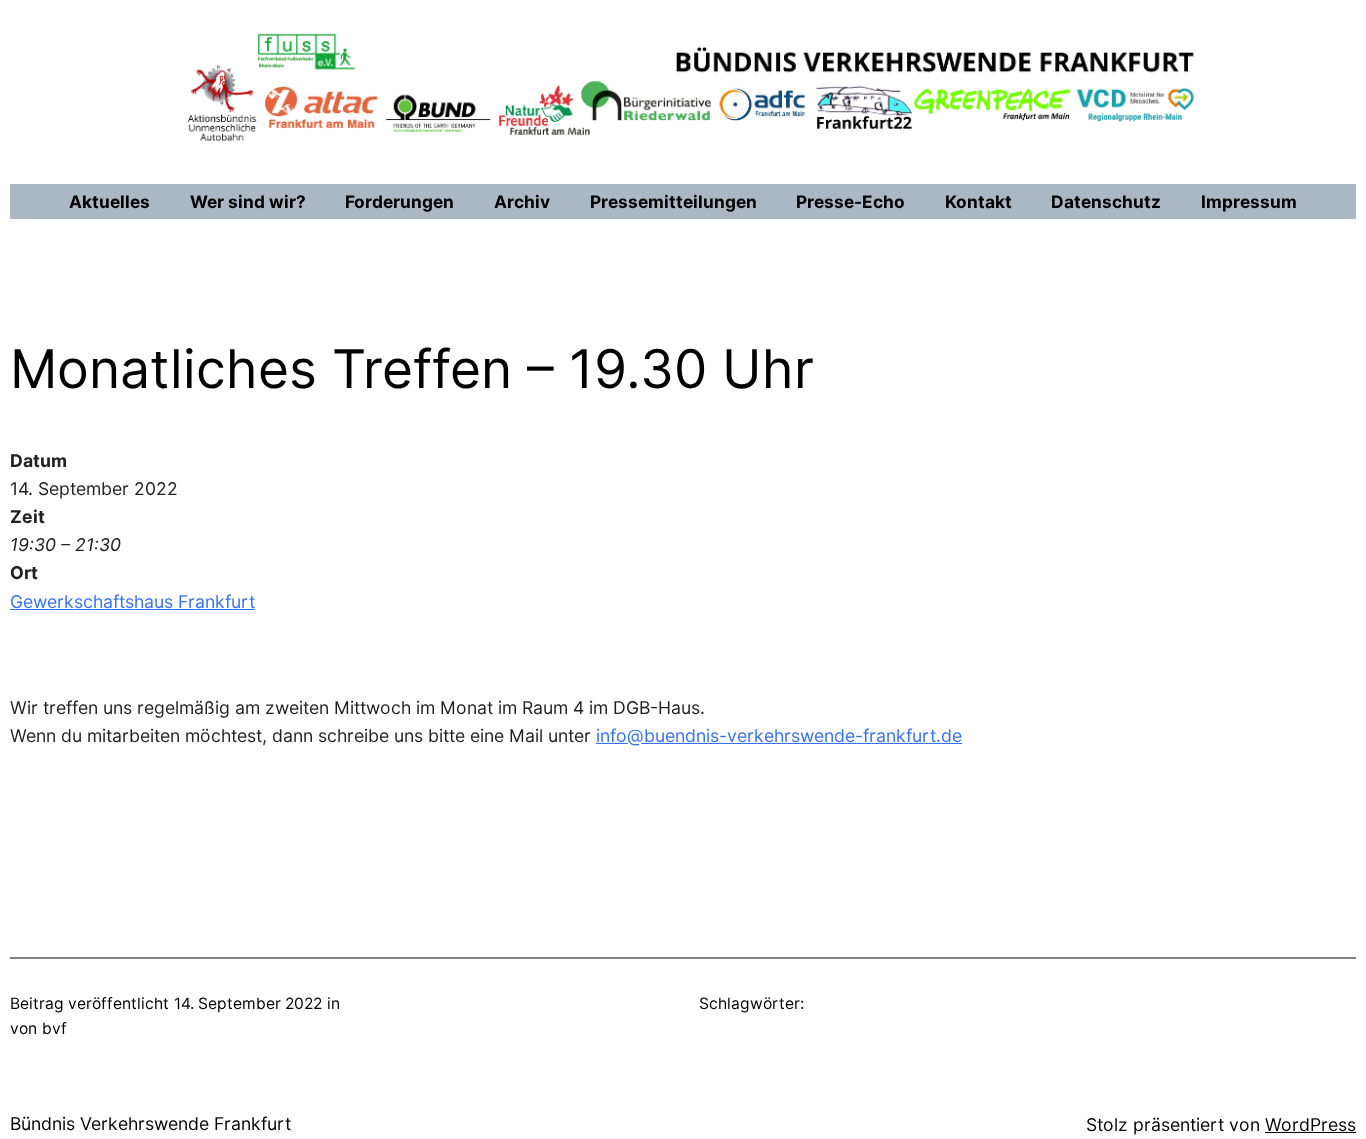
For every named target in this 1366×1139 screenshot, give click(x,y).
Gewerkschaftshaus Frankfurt (132, 601)
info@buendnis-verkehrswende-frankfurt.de (779, 735)
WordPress (1310, 1124)
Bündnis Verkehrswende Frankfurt (150, 1123)
